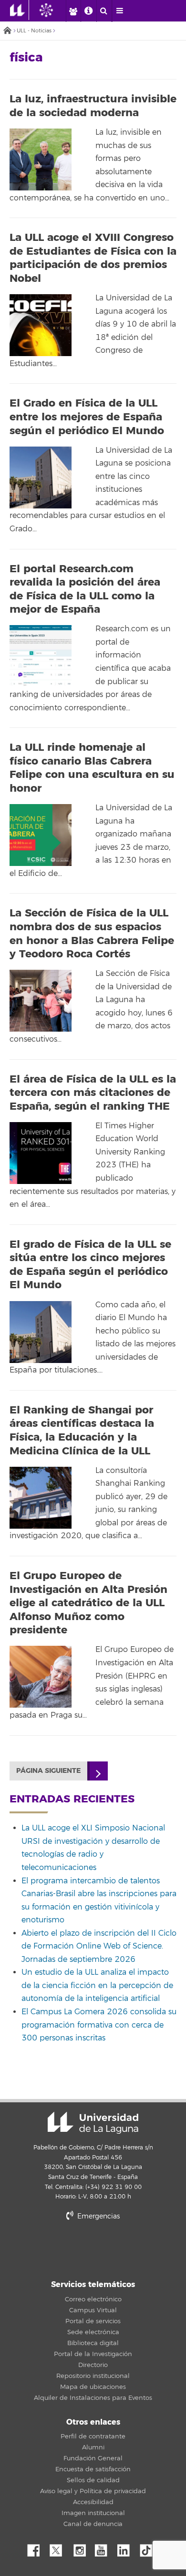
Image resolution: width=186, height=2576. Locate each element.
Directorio (93, 2365)
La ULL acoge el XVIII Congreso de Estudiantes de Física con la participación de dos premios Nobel (93, 258)
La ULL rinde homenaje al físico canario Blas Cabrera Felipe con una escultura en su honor (92, 768)
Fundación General (93, 2458)
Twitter (60, 2548)
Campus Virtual (93, 2310)
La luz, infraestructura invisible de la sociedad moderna (93, 106)
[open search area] (104, 11)
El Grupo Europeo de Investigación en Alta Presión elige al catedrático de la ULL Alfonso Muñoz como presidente (88, 1603)
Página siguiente (48, 1771)
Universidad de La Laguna (93, 2123)
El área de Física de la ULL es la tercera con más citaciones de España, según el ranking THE (93, 1093)
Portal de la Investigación (93, 2354)
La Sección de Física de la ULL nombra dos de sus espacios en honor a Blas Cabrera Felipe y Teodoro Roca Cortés (92, 934)
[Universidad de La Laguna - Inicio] (20, 10)
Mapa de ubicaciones (93, 2387)
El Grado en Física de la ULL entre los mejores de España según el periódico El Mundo (87, 417)
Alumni (93, 2447)
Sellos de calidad (93, 2480)
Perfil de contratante (93, 2437)
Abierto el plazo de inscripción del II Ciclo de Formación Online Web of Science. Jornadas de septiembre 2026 (99, 1946)
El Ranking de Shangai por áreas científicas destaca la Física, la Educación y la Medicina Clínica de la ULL (82, 1431)
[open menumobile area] (120, 11)
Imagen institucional (93, 2513)
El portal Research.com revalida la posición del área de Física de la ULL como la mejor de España (85, 589)
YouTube (104, 2548)
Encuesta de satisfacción (93, 2469)
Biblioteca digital (93, 2343)
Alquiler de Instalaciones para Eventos (93, 2398)
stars (93, 2249)
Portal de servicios (93, 2321)
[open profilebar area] (73, 11)
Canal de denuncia (93, 2524)
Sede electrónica (93, 2332)
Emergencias (98, 2216)
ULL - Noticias (34, 31)
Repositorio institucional (93, 2376)
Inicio (7, 31)
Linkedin (127, 2548)
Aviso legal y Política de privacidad (93, 2491)
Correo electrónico (93, 2299)
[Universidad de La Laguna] (53, 10)
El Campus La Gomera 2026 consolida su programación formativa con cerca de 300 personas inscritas (99, 2025)
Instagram (82, 2548)
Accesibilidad (93, 2502)
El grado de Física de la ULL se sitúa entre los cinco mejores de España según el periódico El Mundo (90, 1265)
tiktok (149, 2548)
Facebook (37, 2548)
